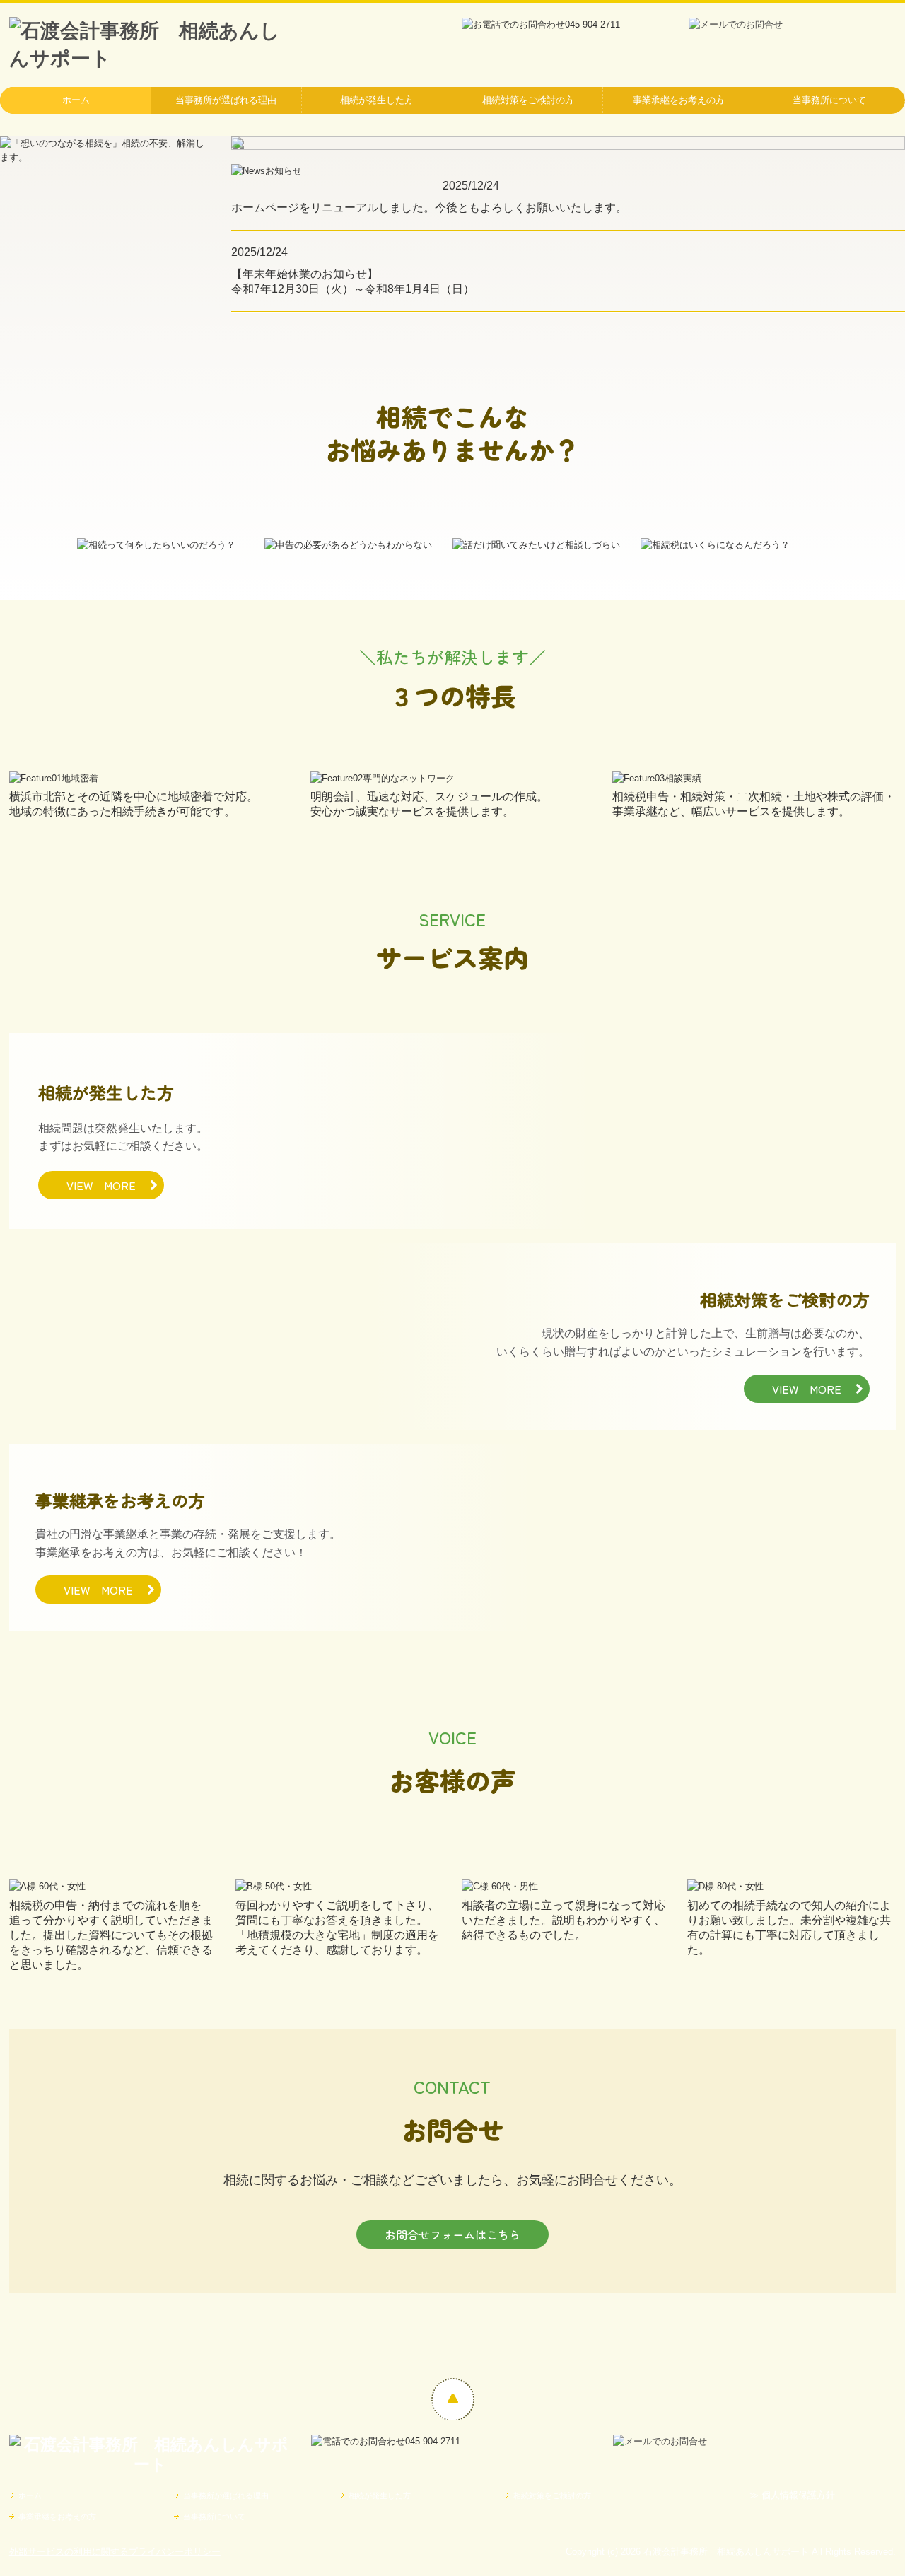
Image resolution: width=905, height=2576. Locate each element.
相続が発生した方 (377, 100)
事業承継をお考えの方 (679, 100)
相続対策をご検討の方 (528, 100)
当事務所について (829, 100)
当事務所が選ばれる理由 (226, 100)
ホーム (76, 100)
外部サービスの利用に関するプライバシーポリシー (115, 2552)
